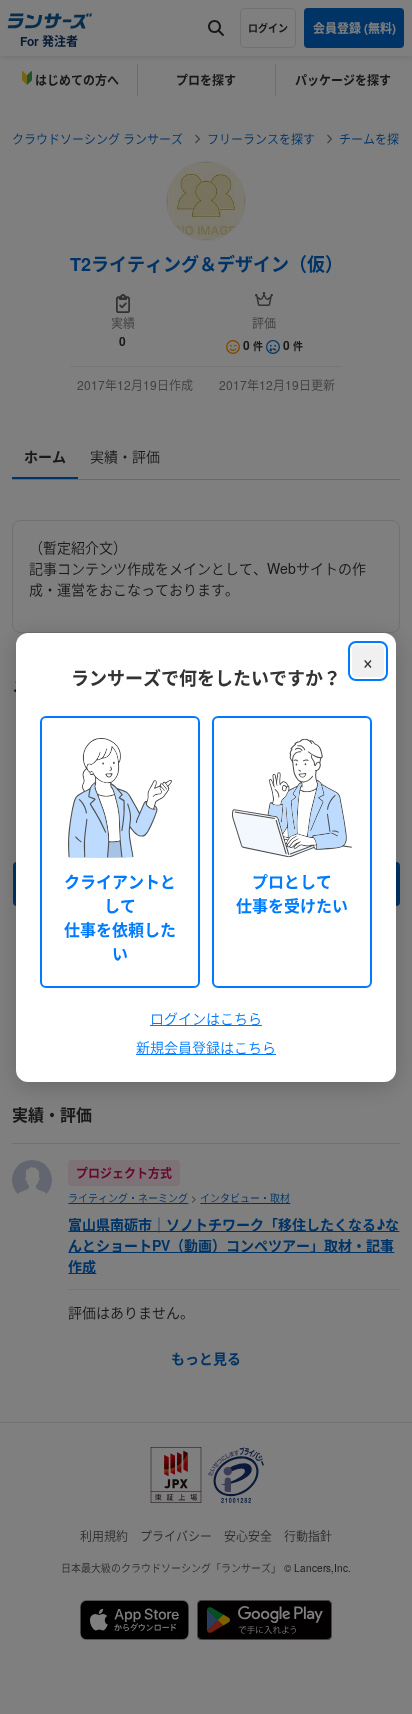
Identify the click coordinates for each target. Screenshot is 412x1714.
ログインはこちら (206, 1018)
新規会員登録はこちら (206, 1047)
